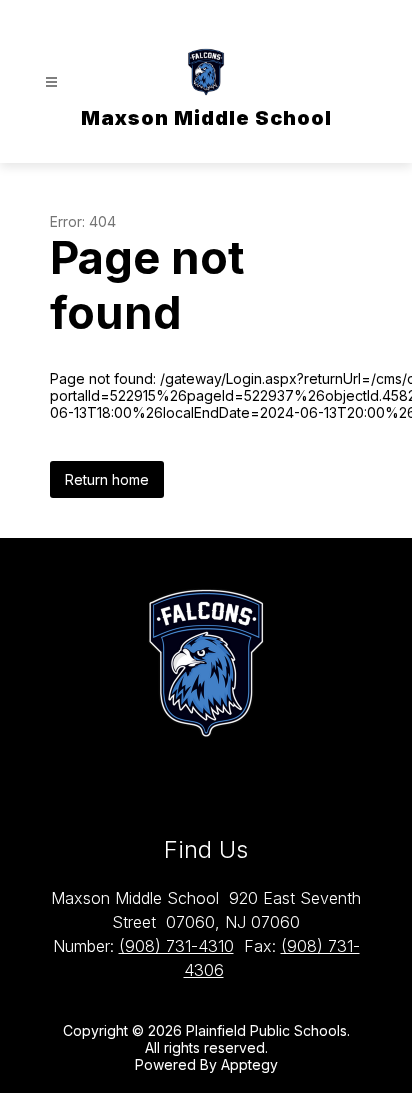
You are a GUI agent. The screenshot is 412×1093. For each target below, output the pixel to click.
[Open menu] (51, 82)
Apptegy (249, 1064)
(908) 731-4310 (176, 946)
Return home (107, 479)
